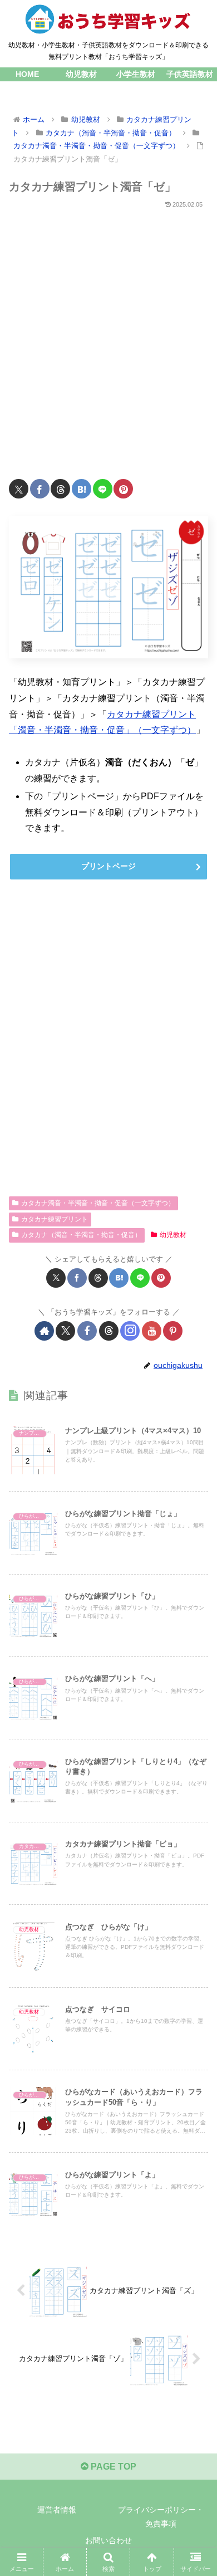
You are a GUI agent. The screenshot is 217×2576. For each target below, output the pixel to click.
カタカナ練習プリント (55, 1219)
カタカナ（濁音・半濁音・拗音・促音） (81, 1235)
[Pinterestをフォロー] (173, 1331)
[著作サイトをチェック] (44, 1331)
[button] (195, 1803)
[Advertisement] (108, 338)
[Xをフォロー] (65, 1331)
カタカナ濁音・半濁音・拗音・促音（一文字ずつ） (98, 1203)
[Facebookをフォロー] (87, 1331)
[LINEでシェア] (103, 489)
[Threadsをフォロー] (109, 1331)
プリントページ (108, 866)
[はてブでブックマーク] (82, 489)
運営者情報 (57, 2510)
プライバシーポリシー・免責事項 (161, 2517)
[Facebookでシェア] (40, 489)
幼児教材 (173, 1235)
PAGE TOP (112, 2467)
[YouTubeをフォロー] (152, 1331)
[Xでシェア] (19, 489)
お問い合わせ (108, 2540)
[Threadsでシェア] (60, 489)
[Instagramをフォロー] (130, 1331)
